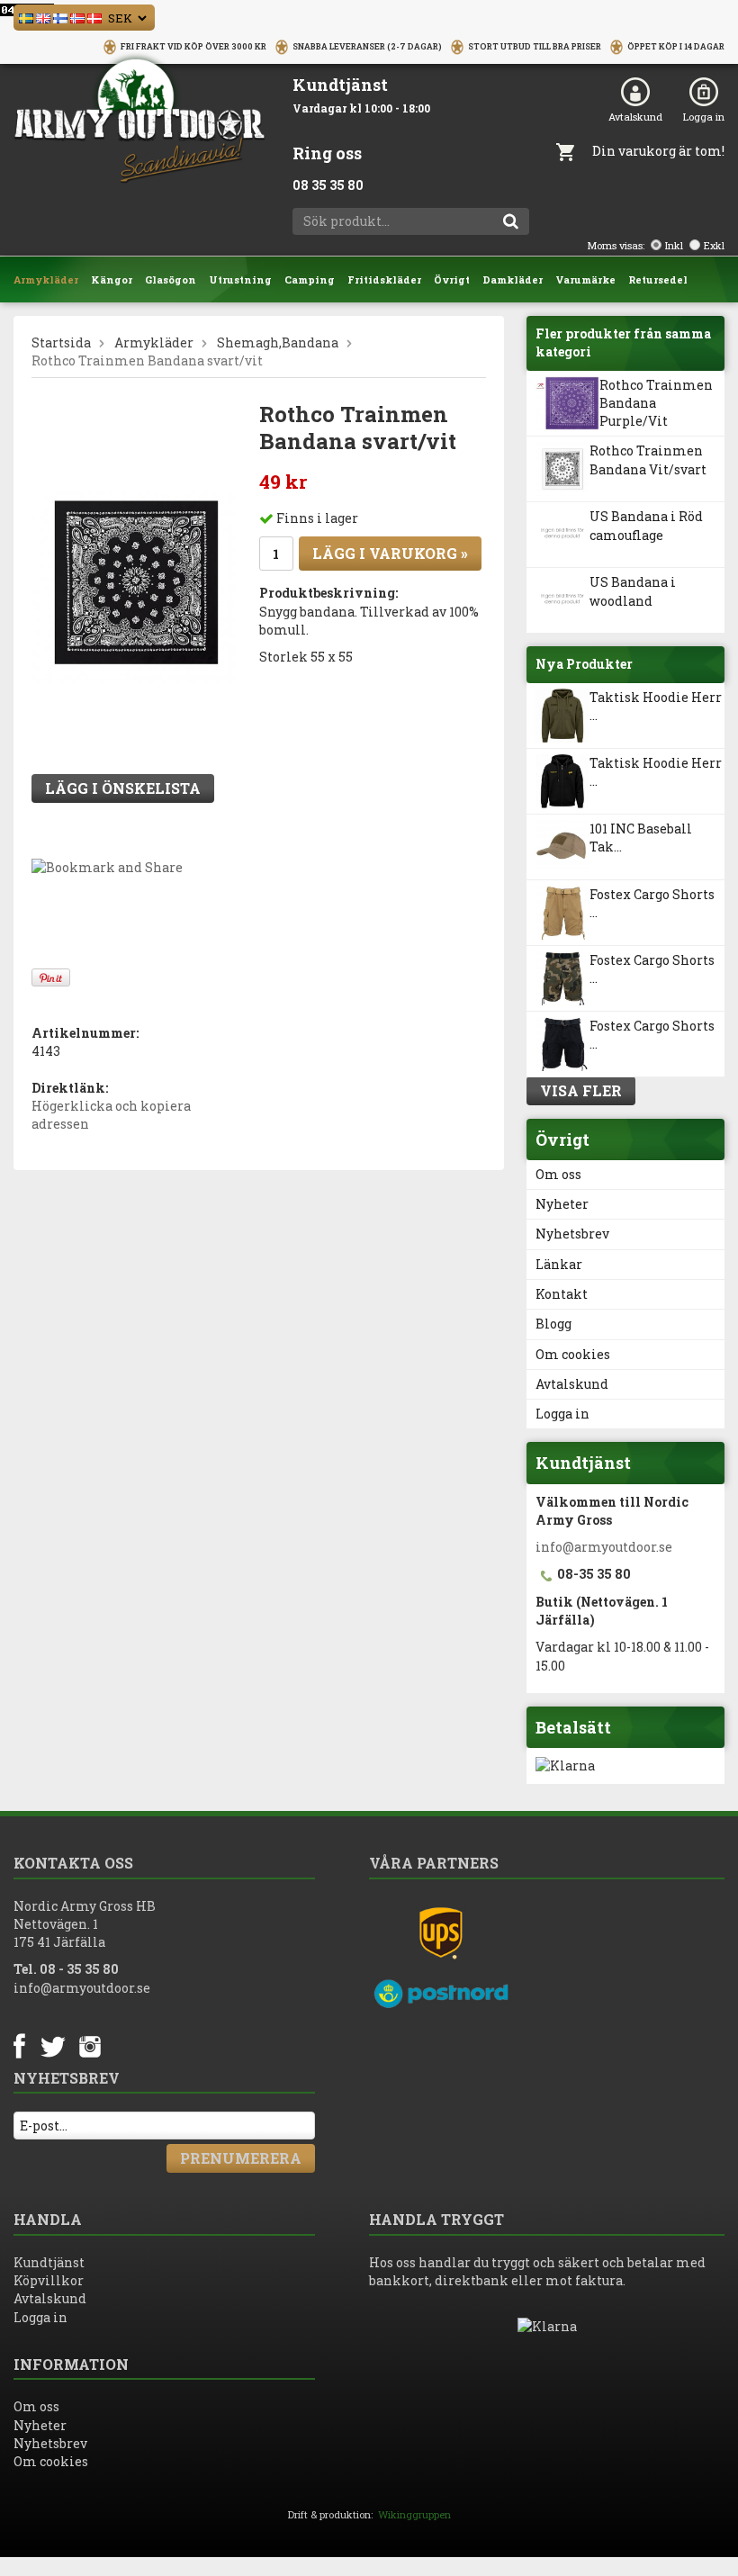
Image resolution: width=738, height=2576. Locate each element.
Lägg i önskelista (123, 788)
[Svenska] (26, 17)
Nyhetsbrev (572, 1234)
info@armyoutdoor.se (604, 1547)
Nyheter (562, 1204)
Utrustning (240, 279)
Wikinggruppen (414, 2514)
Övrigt (452, 279)
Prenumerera (241, 2158)
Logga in (704, 117)
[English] (43, 17)
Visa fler (581, 1090)
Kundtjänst (49, 2262)
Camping (310, 279)
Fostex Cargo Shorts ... (652, 903)
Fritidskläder (384, 279)
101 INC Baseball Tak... (641, 838)
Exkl (714, 245)
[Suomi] (60, 17)
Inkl (674, 245)
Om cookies (573, 1354)
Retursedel (658, 279)
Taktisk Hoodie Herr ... (656, 706)
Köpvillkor (49, 2280)
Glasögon (171, 279)
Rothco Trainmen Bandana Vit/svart (648, 459)
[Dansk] (94, 17)
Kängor (112, 279)
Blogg (553, 1324)
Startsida (61, 342)
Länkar (559, 1264)
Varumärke (585, 279)
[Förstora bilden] (134, 580)
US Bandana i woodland (633, 591)
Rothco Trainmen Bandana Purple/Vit (656, 403)
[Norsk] (77, 17)
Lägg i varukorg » (390, 553)
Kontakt (562, 1294)
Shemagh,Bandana (278, 342)
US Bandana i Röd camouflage (646, 525)
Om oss (558, 1174)
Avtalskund (635, 117)
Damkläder (513, 279)
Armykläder (46, 279)
